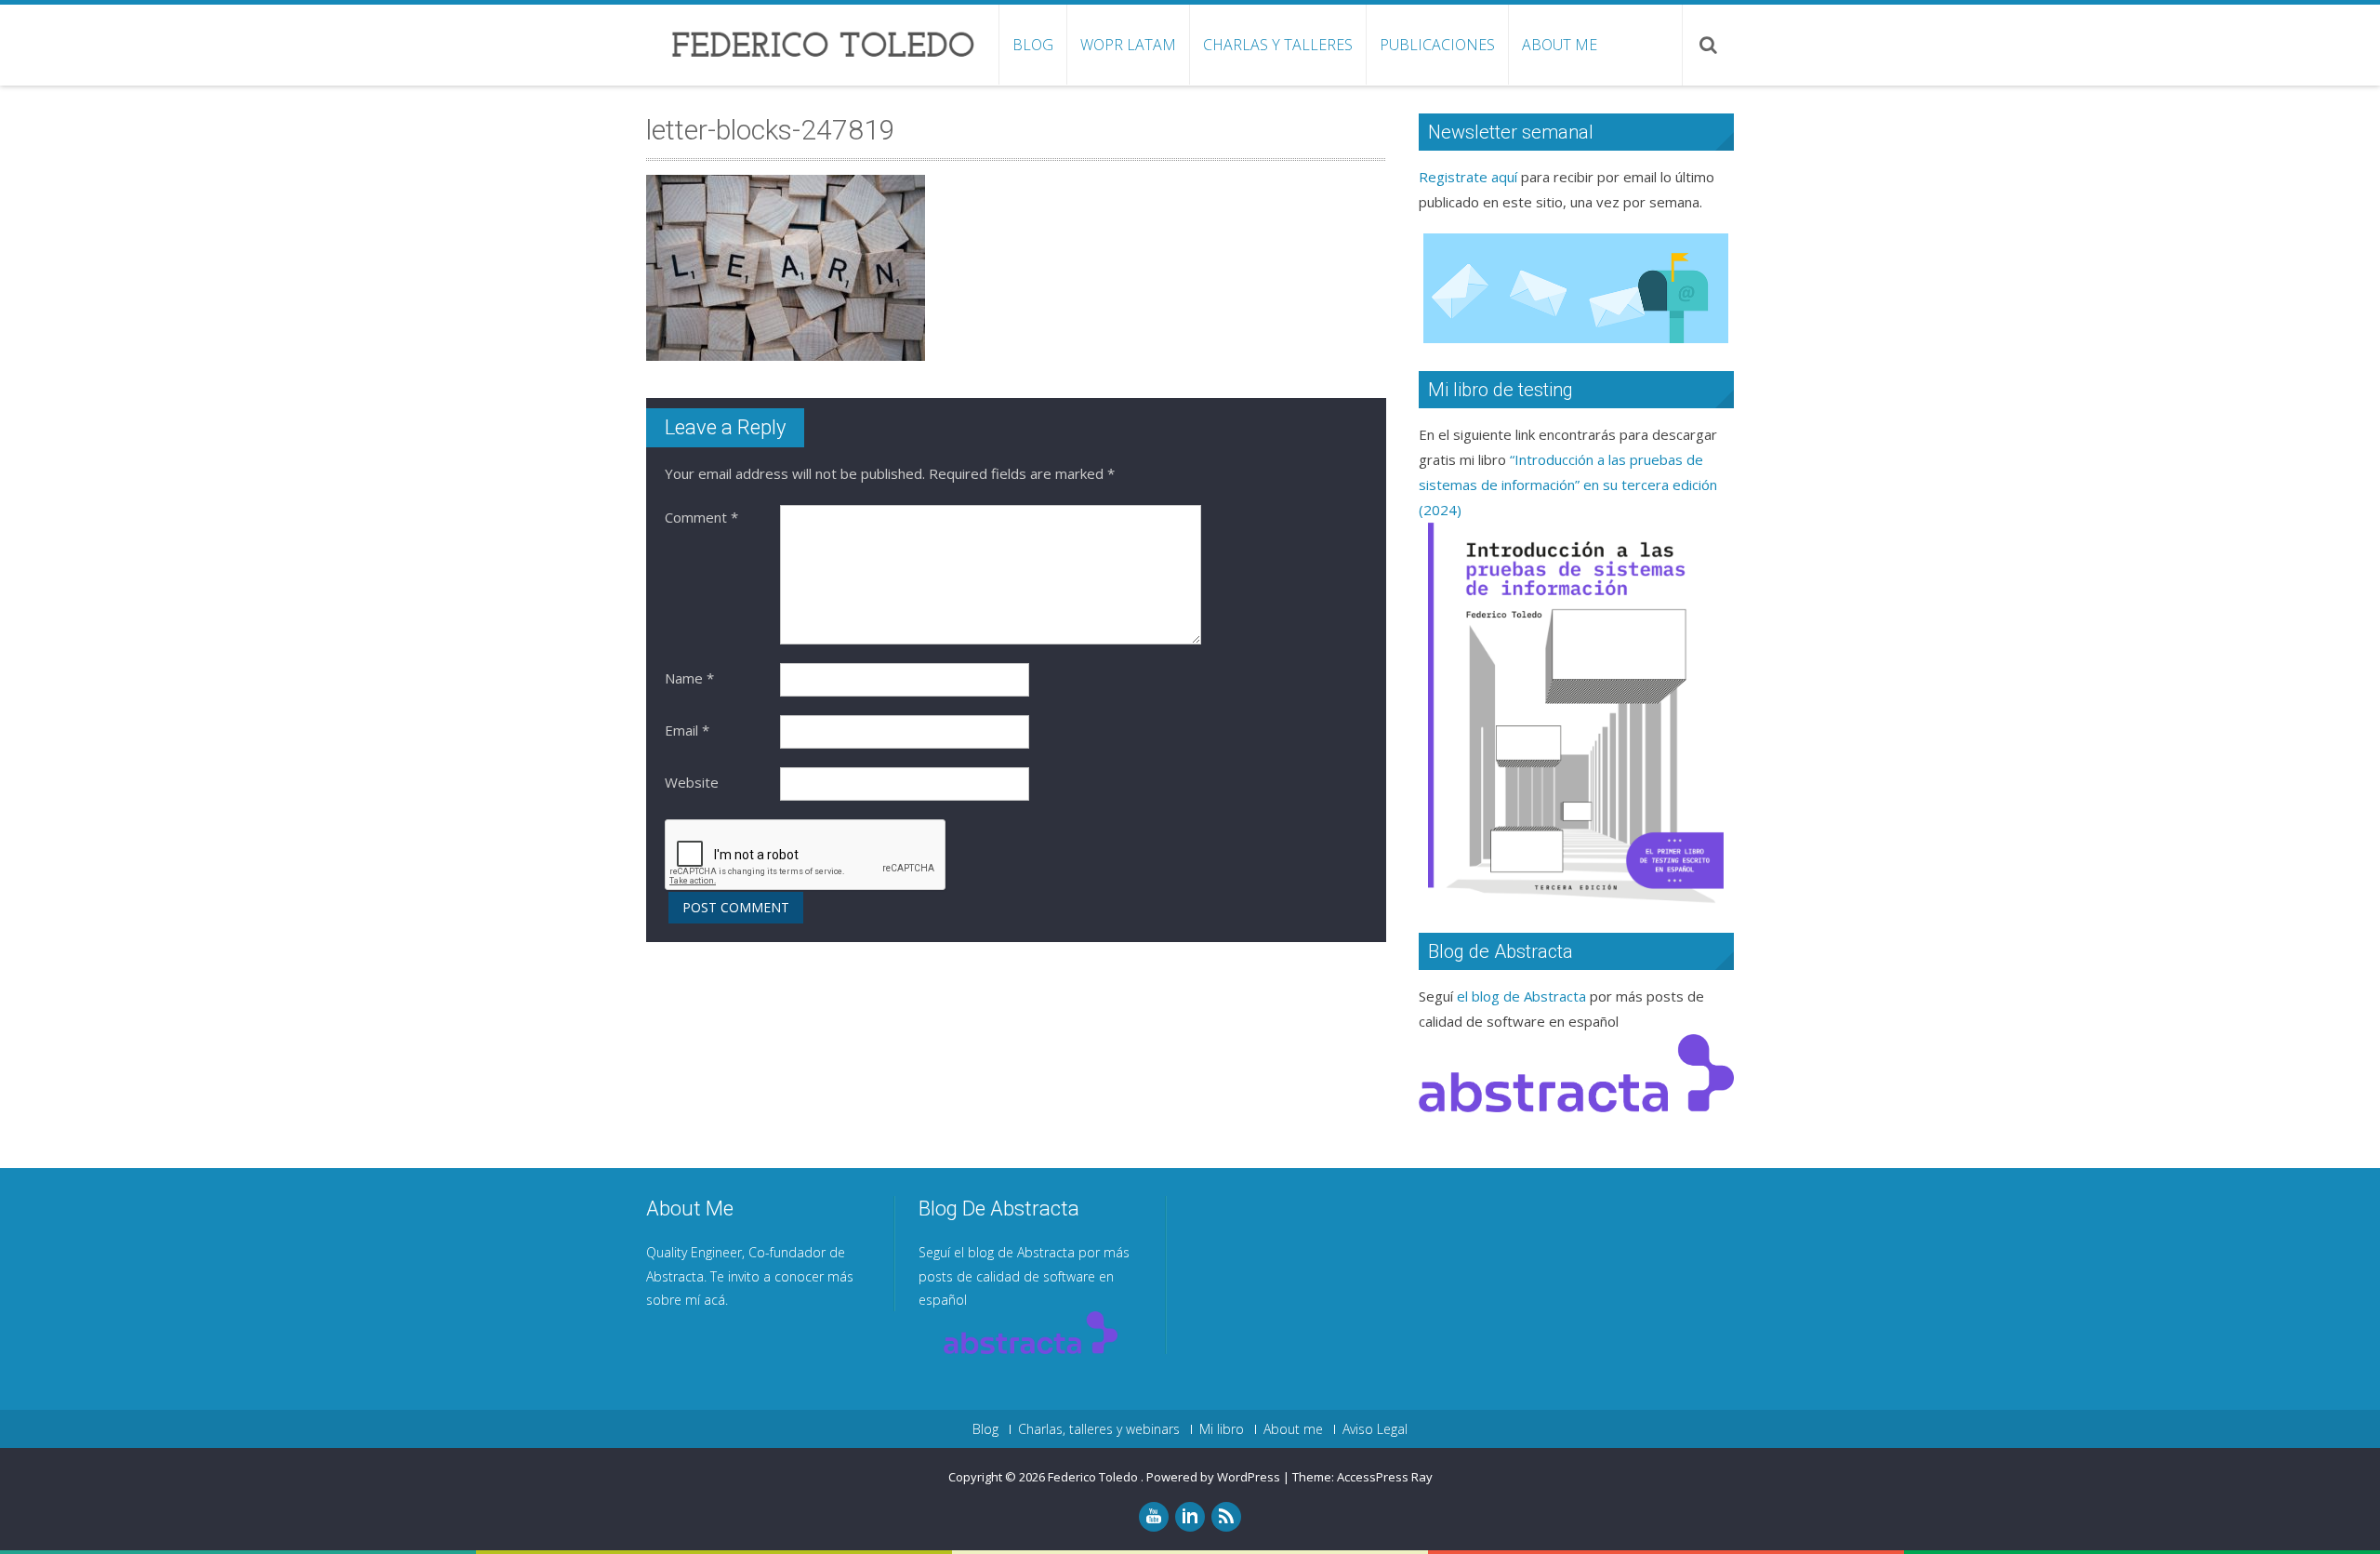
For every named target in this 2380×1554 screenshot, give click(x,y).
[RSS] (1226, 1517)
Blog (1033, 45)
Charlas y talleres (1278, 45)
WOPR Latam (1128, 45)
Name (689, 678)
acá (714, 1300)
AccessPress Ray (1385, 1477)
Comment (701, 517)
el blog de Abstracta (1521, 996)
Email (687, 730)
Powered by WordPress (1213, 1477)
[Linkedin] (1190, 1517)
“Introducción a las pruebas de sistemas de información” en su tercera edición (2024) (1568, 485)
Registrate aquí (1468, 177)
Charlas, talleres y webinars (1099, 1429)
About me (1560, 45)
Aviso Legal (1375, 1429)
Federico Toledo (1094, 1477)
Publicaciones (1437, 45)
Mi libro (1222, 1429)
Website (692, 782)
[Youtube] (1154, 1517)
